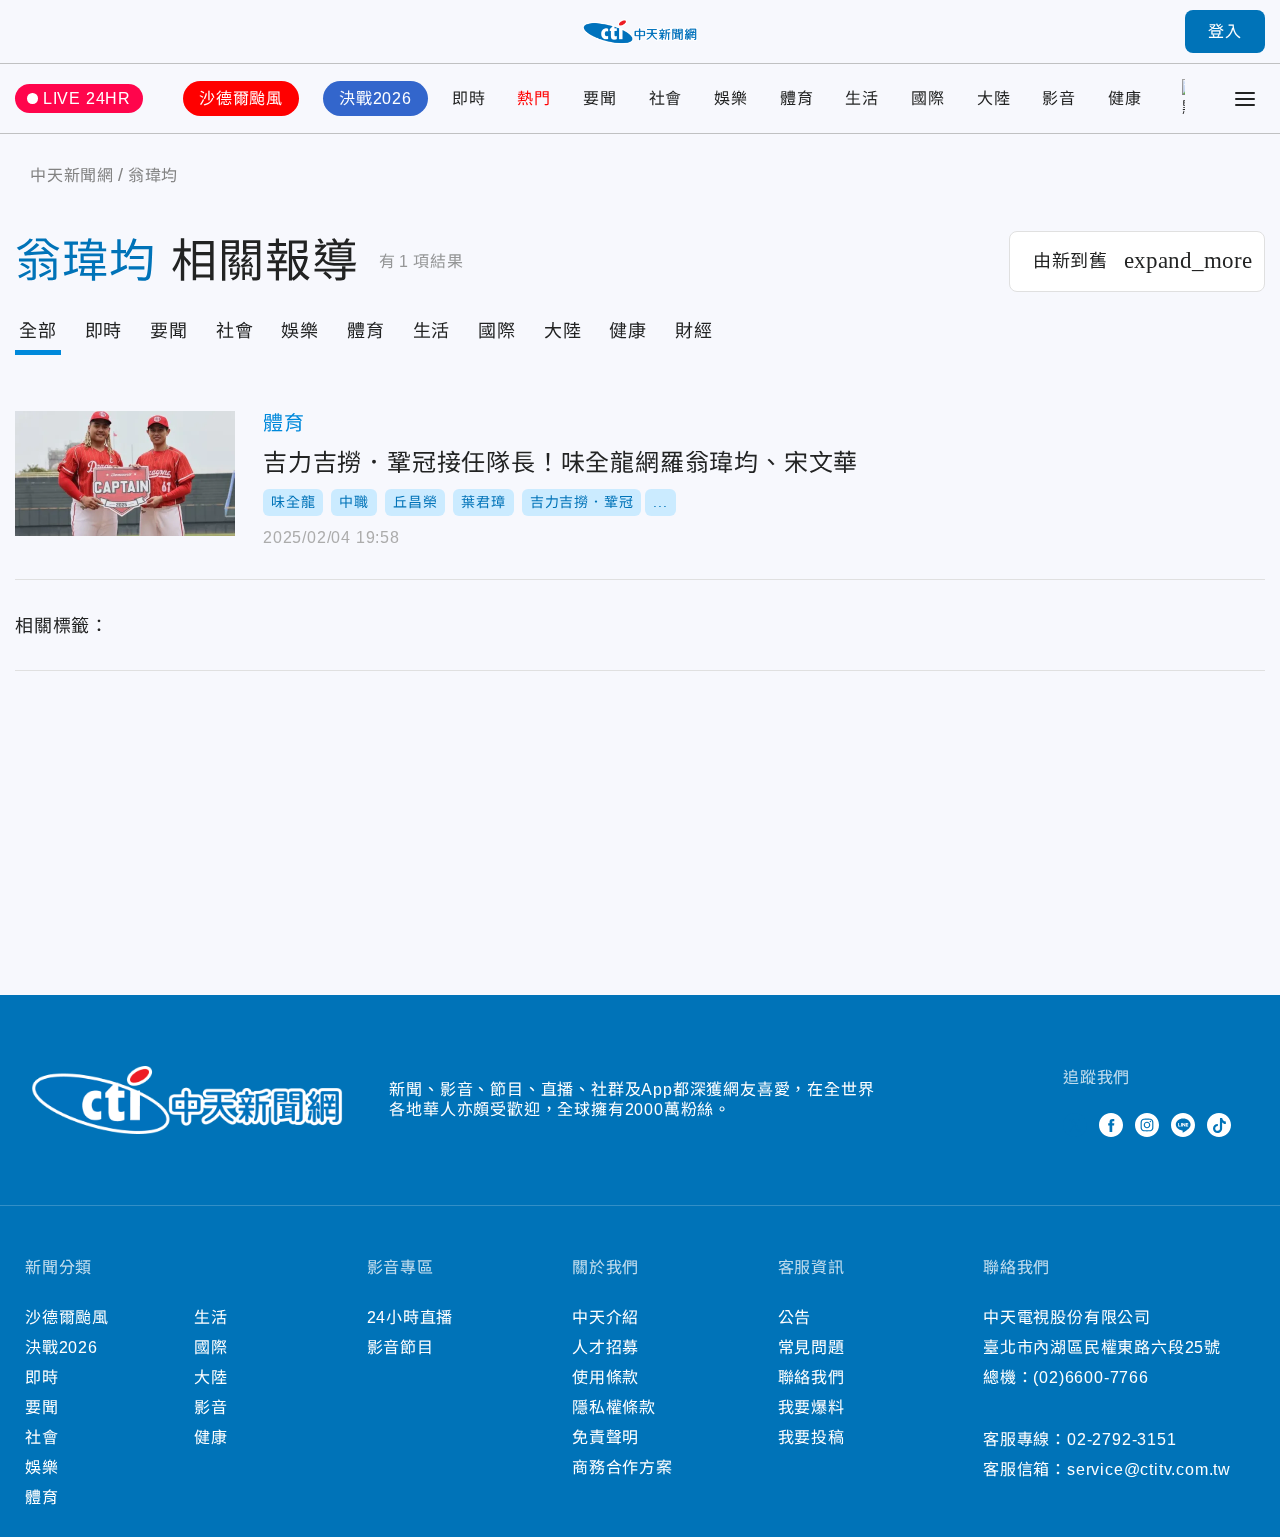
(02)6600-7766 (1090, 1377)
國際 (928, 98)
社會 (666, 98)
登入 (1225, 31)
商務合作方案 (622, 1467)
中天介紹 (605, 1317)
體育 (797, 98)
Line (1183, 1125)
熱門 (534, 98)
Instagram (1147, 1125)
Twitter (1075, 1125)
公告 (795, 1317)
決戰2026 (375, 98)
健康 (1125, 98)
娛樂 (731, 98)
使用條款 (605, 1377)
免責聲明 (605, 1437)
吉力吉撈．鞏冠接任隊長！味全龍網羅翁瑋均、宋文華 (125, 473)
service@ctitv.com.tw (1149, 1469)
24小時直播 (410, 1317)
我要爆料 (811, 1407)
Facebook (1111, 1125)
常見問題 (811, 1347)
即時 (469, 98)
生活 (862, 98)
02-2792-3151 (1122, 1439)
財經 (694, 331)
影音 (1059, 98)
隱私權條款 (614, 1407)
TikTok (1219, 1125)
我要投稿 (811, 1437)
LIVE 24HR (87, 98)
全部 (38, 331)
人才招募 (605, 1347)
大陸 (994, 98)
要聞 (600, 98)
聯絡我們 (811, 1377)
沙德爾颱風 (241, 98)
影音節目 (400, 1347)
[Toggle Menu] (1245, 99)
